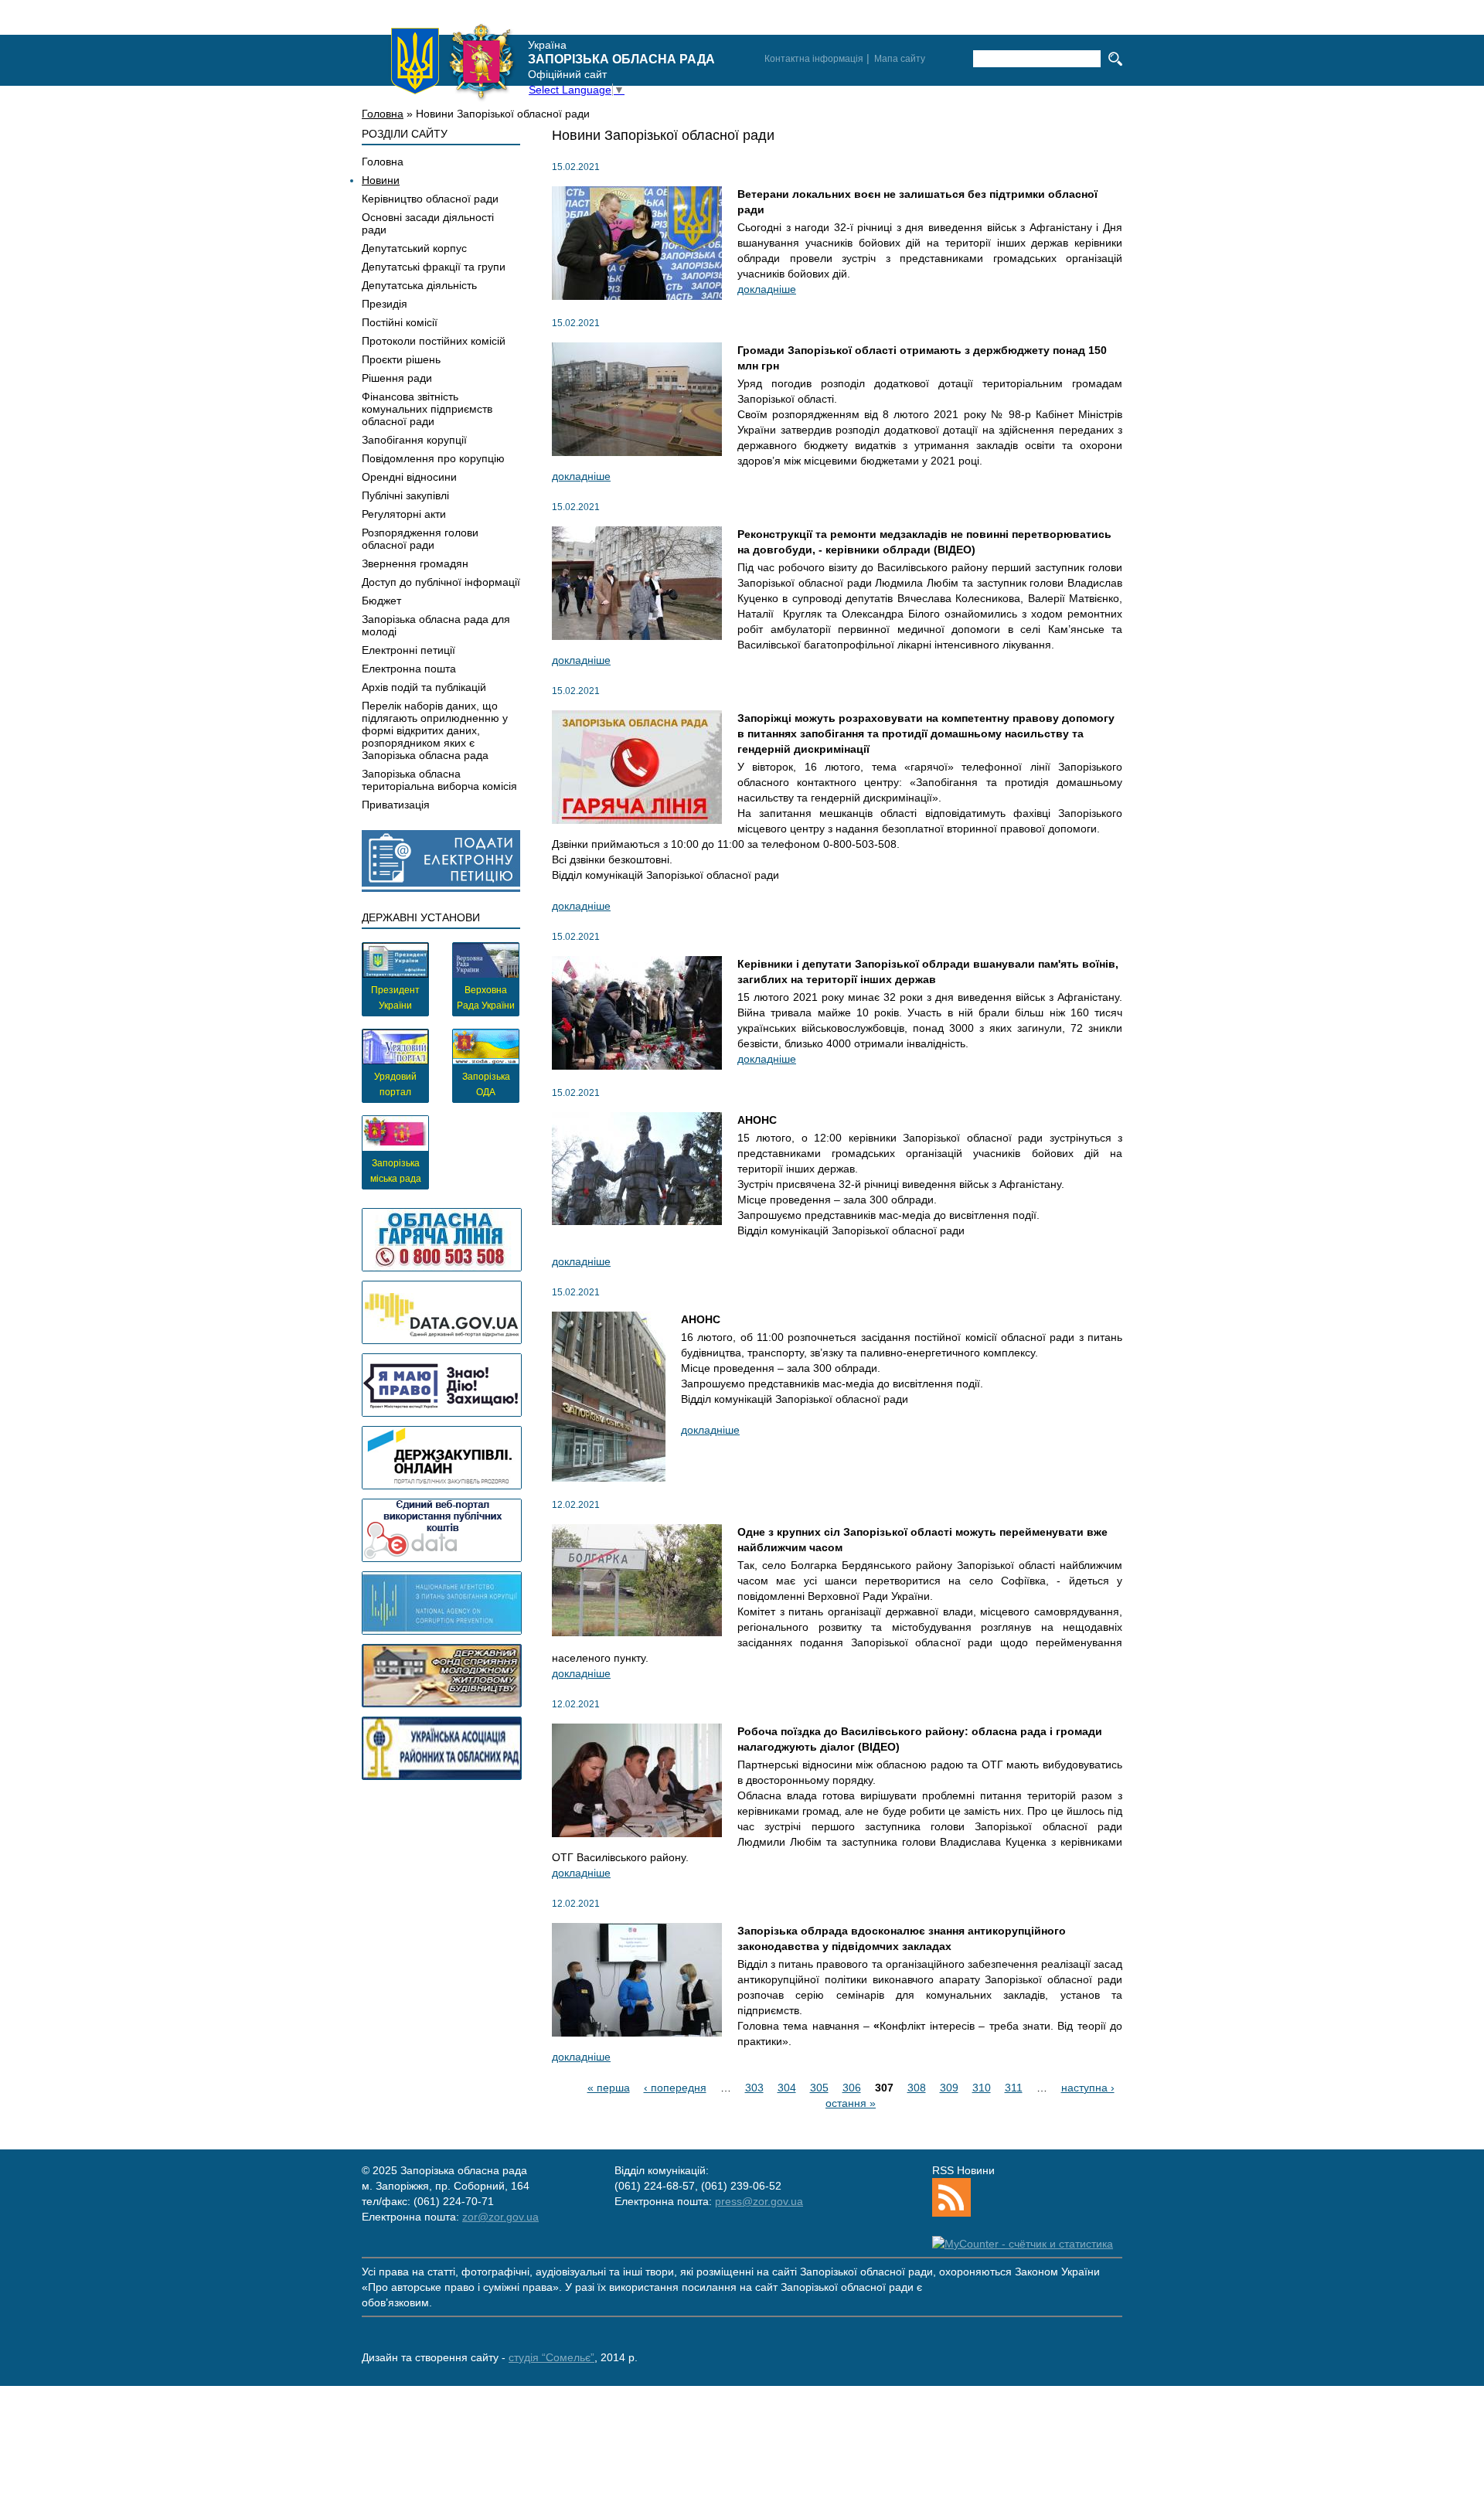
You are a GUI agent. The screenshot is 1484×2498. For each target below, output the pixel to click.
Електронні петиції (408, 650)
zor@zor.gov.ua (500, 2217)
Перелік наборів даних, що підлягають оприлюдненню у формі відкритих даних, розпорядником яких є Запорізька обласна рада (435, 730)
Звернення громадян (415, 563)
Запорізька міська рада (396, 1171)
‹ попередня (675, 2088)
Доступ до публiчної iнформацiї (441, 582)
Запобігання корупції (414, 440)
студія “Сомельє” (551, 2357)
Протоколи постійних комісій (434, 341)
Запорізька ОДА (486, 1084)
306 (852, 2088)
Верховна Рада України (486, 998)
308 (917, 2088)
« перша (609, 2088)
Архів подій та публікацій (424, 687)
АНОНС (757, 1120)
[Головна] (453, 61)
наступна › (1088, 2088)
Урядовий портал (395, 1084)
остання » (851, 2103)
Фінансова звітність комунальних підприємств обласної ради (427, 409)
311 (1014, 2088)
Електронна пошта (409, 669)
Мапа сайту (900, 59)
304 (787, 2088)
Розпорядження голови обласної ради (420, 539)
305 (819, 2088)
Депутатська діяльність (419, 285)
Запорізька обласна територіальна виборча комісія (439, 780)
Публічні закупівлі (405, 495)
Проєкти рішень (401, 359)
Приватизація (396, 805)
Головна (383, 114)
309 (949, 2088)
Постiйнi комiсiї (400, 322)
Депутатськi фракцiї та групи (434, 267)
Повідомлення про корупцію (433, 458)
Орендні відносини (409, 477)
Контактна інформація (814, 59)
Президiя (385, 304)
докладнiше (767, 289)
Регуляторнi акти (404, 514)
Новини (381, 180)
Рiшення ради (397, 378)
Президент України (395, 998)
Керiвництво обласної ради (430, 199)
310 (982, 2088)
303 (754, 2088)
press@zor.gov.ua (759, 2201)
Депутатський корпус (414, 248)
